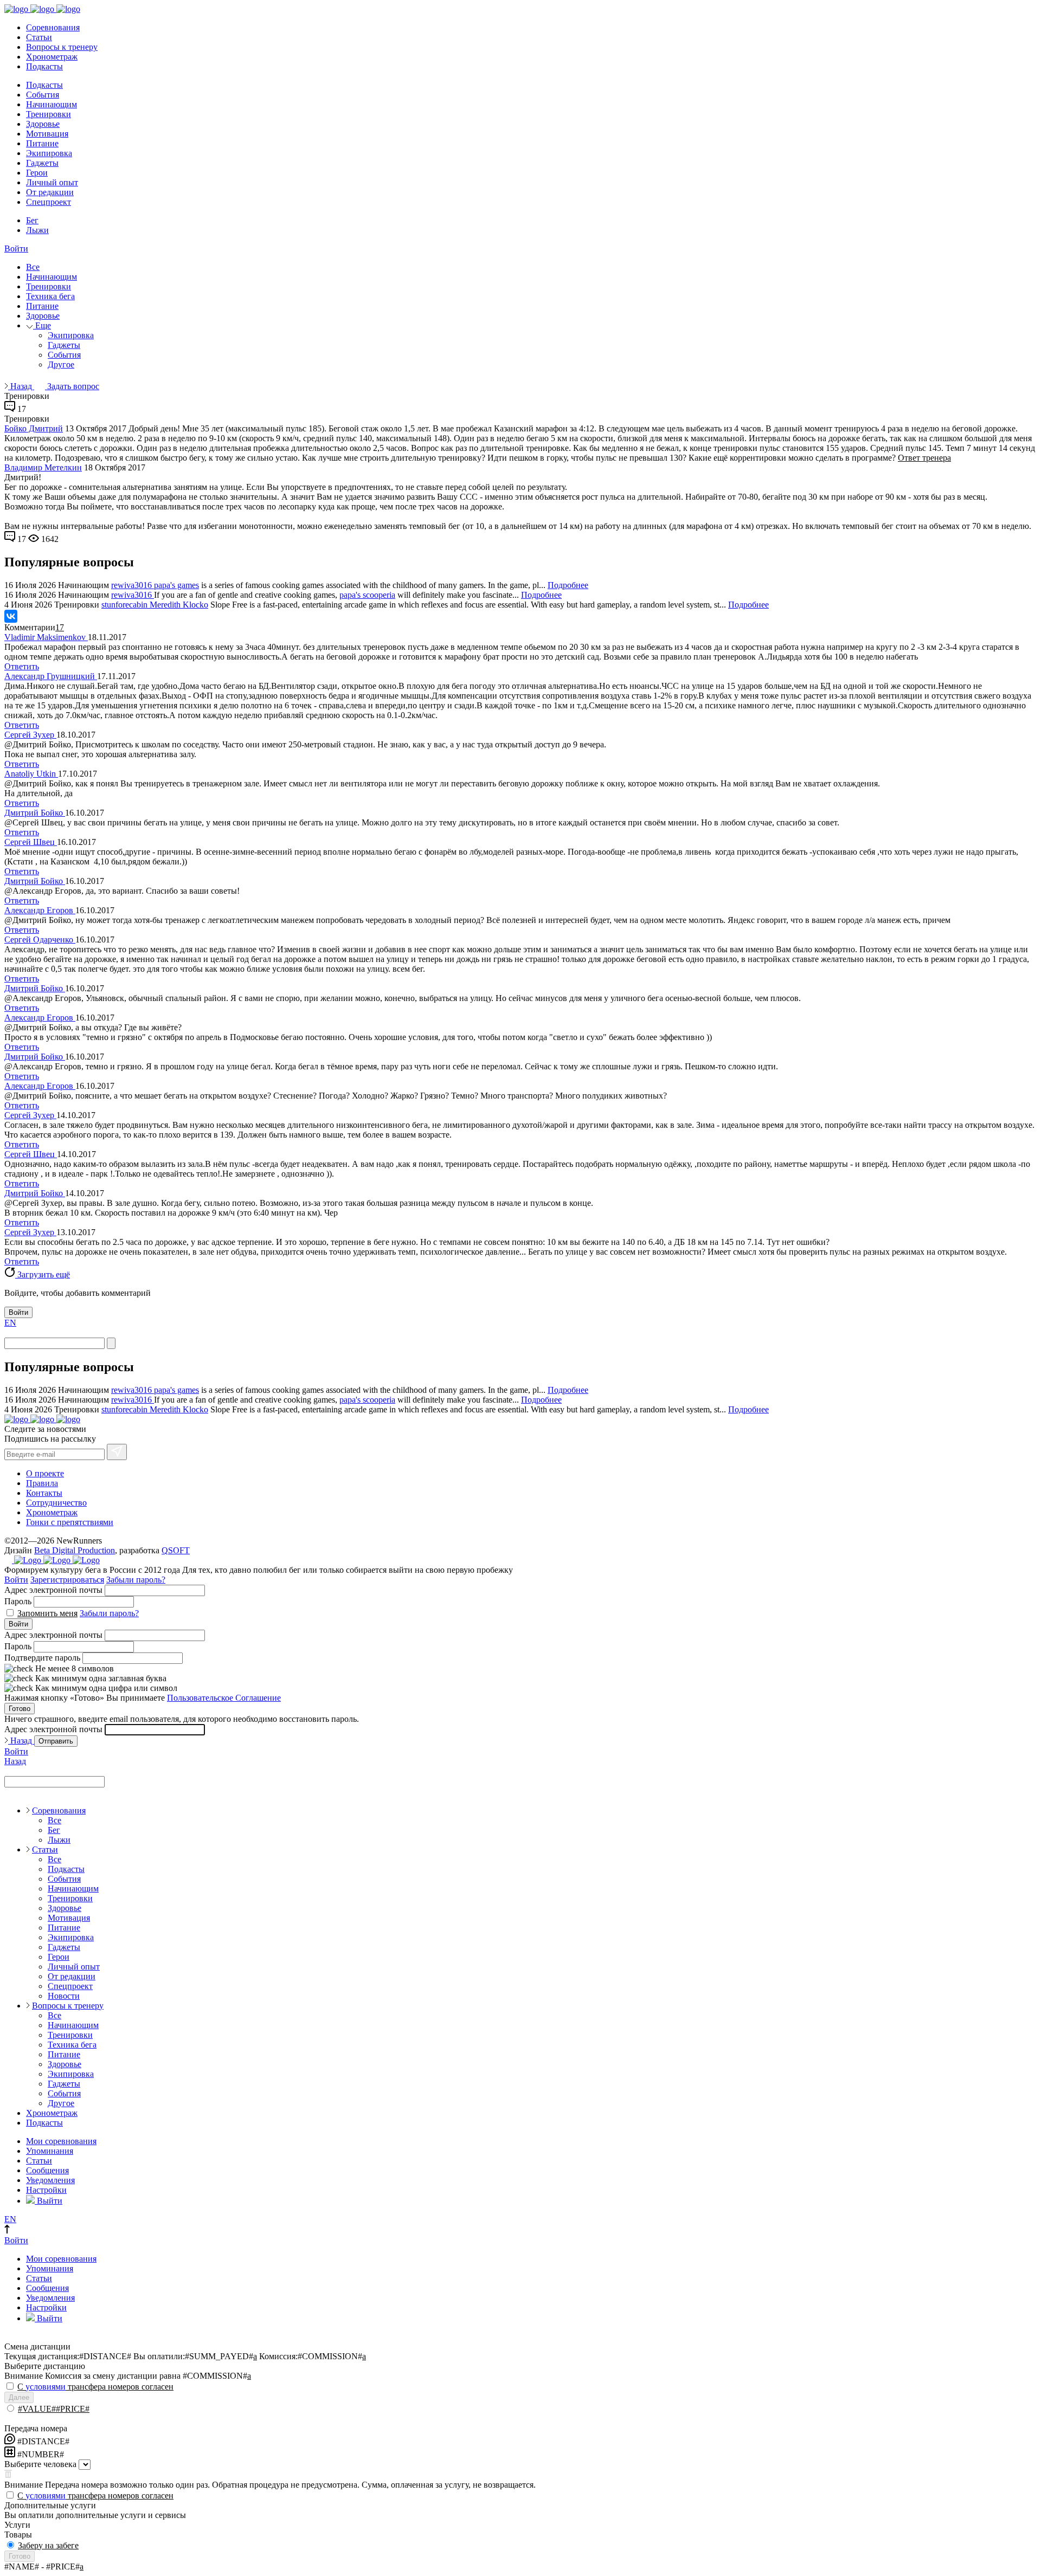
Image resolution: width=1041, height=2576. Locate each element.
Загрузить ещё (43, 1274)
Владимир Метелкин (43, 467)
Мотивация (47, 134)
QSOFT (176, 1550)
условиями (46, 2387)
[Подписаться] (117, 1452)
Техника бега (50, 296)
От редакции (50, 192)
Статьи (39, 37)
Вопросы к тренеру (62, 47)
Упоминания (50, 2151)
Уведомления (50, 2180)
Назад (21, 386)
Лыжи (37, 230)
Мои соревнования (61, 2141)
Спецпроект (49, 202)
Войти (16, 248)
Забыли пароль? (136, 1580)
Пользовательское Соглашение (224, 1698)
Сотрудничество (56, 1503)
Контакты (44, 1493)
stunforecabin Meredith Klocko (155, 605)
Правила (42, 1483)
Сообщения (47, 2170)
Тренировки (49, 114)
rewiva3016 (133, 585)
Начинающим (52, 104)
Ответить (22, 666)
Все (33, 267)
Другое (61, 364)
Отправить (56, 1741)
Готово (20, 1709)
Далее (19, 2397)
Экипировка (49, 153)
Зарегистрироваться (67, 1580)
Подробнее (568, 585)
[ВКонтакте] (11, 616)
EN (10, 1323)
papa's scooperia (367, 595)
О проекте (45, 1473)
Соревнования (53, 27)
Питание (42, 143)
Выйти (49, 2201)
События (43, 95)
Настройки (46, 2190)
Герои (37, 173)
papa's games (176, 585)
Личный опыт (52, 182)
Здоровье (43, 124)
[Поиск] (111, 1343)
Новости (64, 1996)
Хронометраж (52, 57)
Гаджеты (42, 163)
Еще (42, 325)
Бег (32, 220)
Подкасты (44, 66)
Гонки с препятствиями (70, 1522)
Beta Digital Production (75, 1550)
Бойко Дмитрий (34, 428)
